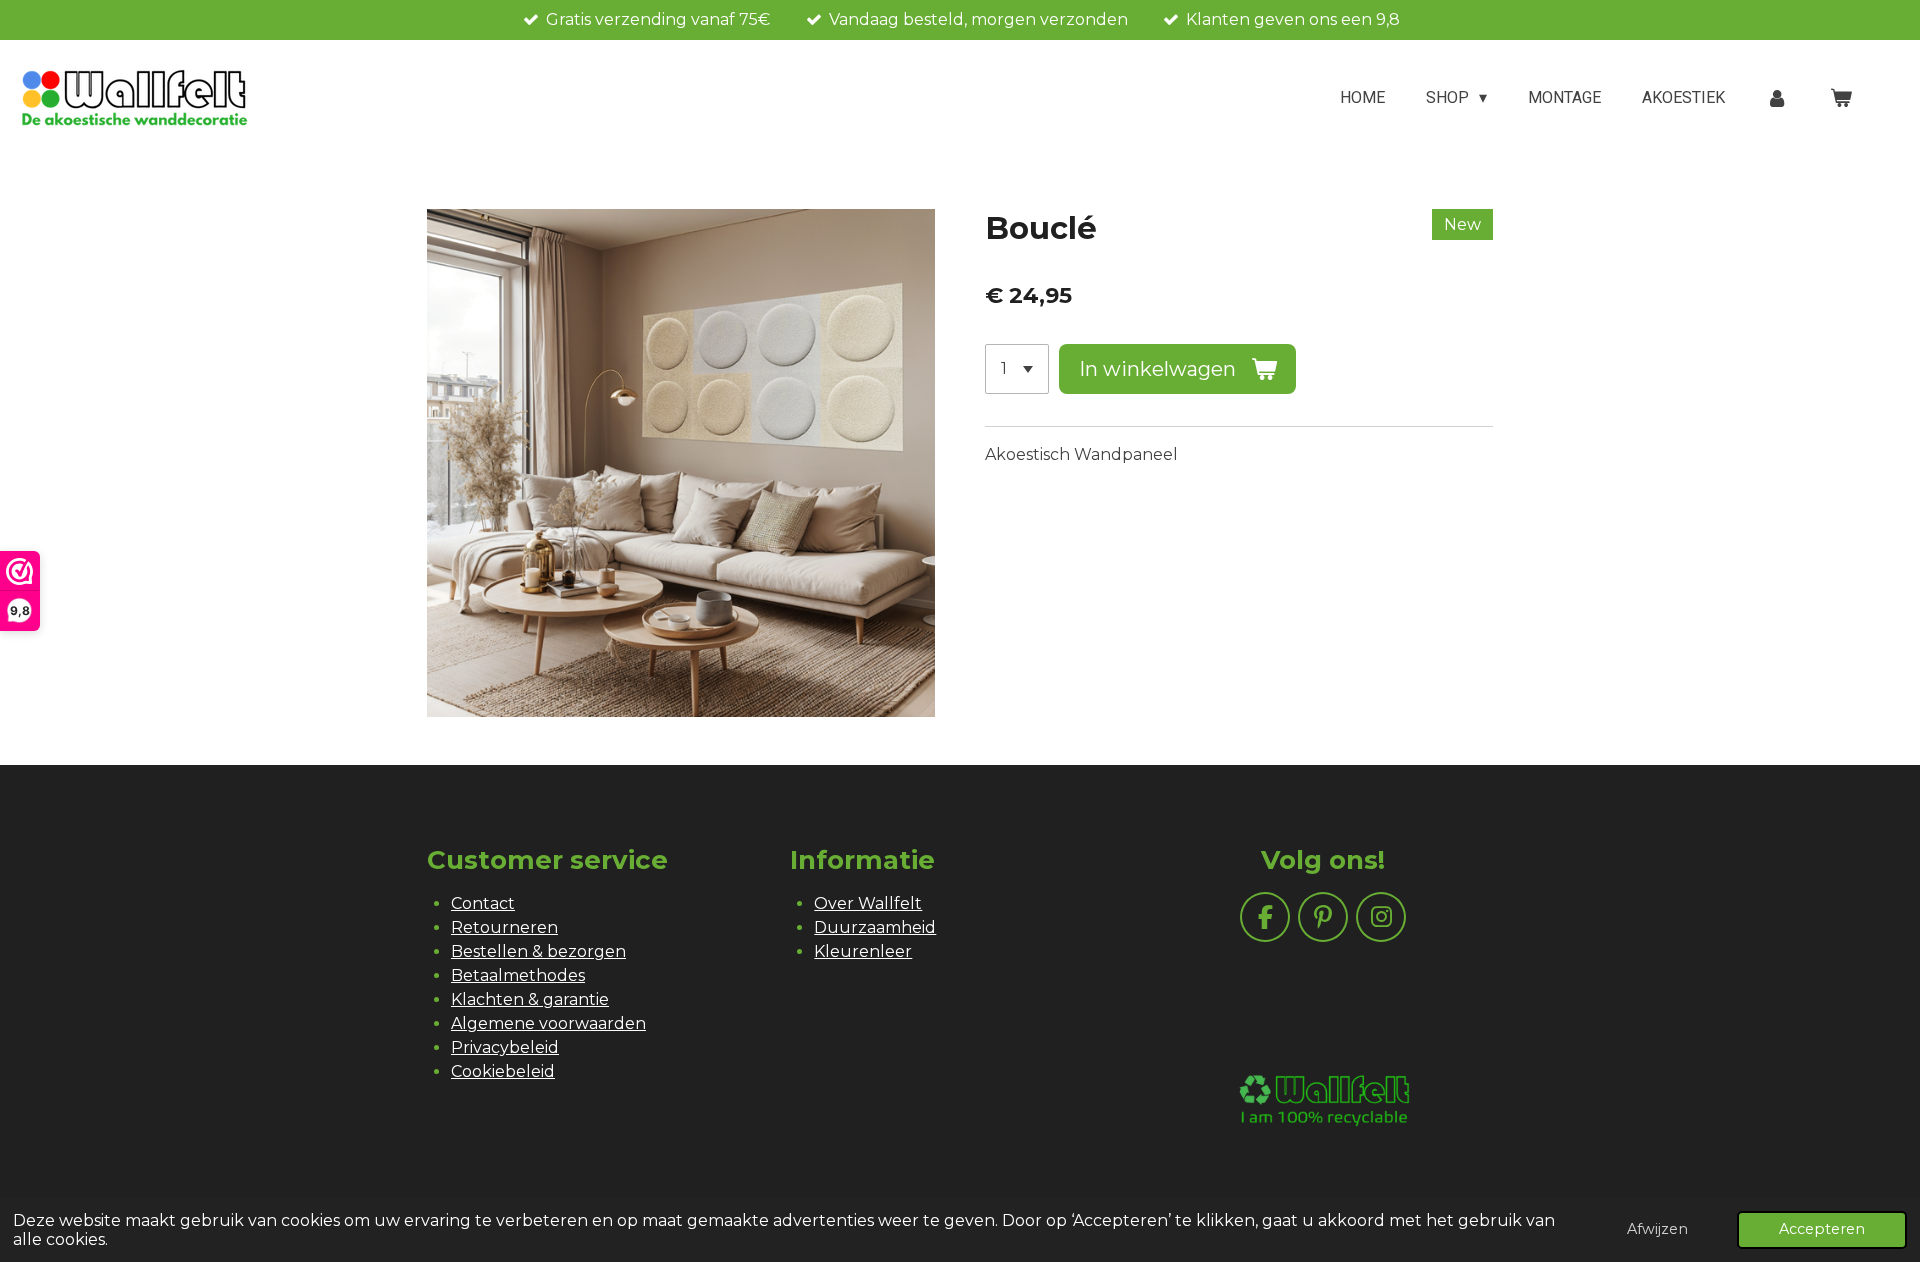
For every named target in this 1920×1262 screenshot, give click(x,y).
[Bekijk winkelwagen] (1841, 98)
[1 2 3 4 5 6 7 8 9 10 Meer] (1017, 369)
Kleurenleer (863, 951)
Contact (483, 903)
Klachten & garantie (530, 999)
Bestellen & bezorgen (538, 951)
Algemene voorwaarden (548, 1023)
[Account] (1777, 98)
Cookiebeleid (503, 1071)
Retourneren (504, 927)
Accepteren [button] (1822, 1229)
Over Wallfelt (868, 903)
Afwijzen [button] (1657, 1229)
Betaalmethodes (518, 975)
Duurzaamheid (875, 927)
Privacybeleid (505, 1047)
